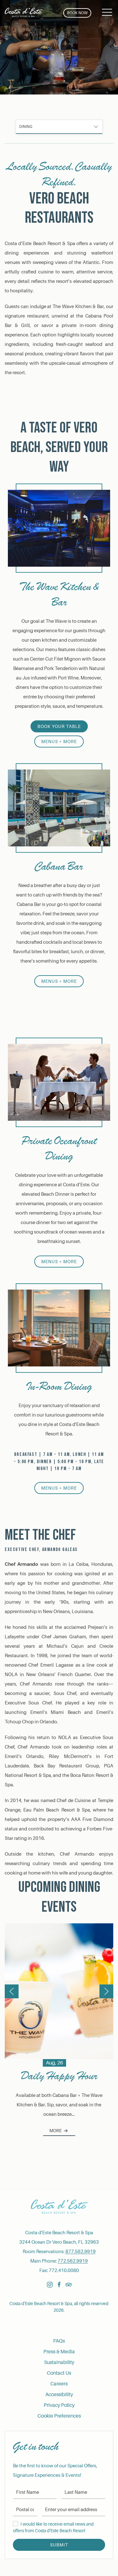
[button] (107, 13)
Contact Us (59, 2373)
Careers (59, 2384)
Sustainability (59, 2362)
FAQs (59, 2341)
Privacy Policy (59, 2405)
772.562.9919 (73, 2261)
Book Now (77, 13)
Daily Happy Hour (59, 2076)
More (56, 2131)
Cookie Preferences (59, 2416)
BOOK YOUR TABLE (59, 726)
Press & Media (59, 2352)
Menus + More (59, 741)
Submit (59, 2545)
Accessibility (59, 2395)
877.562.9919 (81, 2252)
